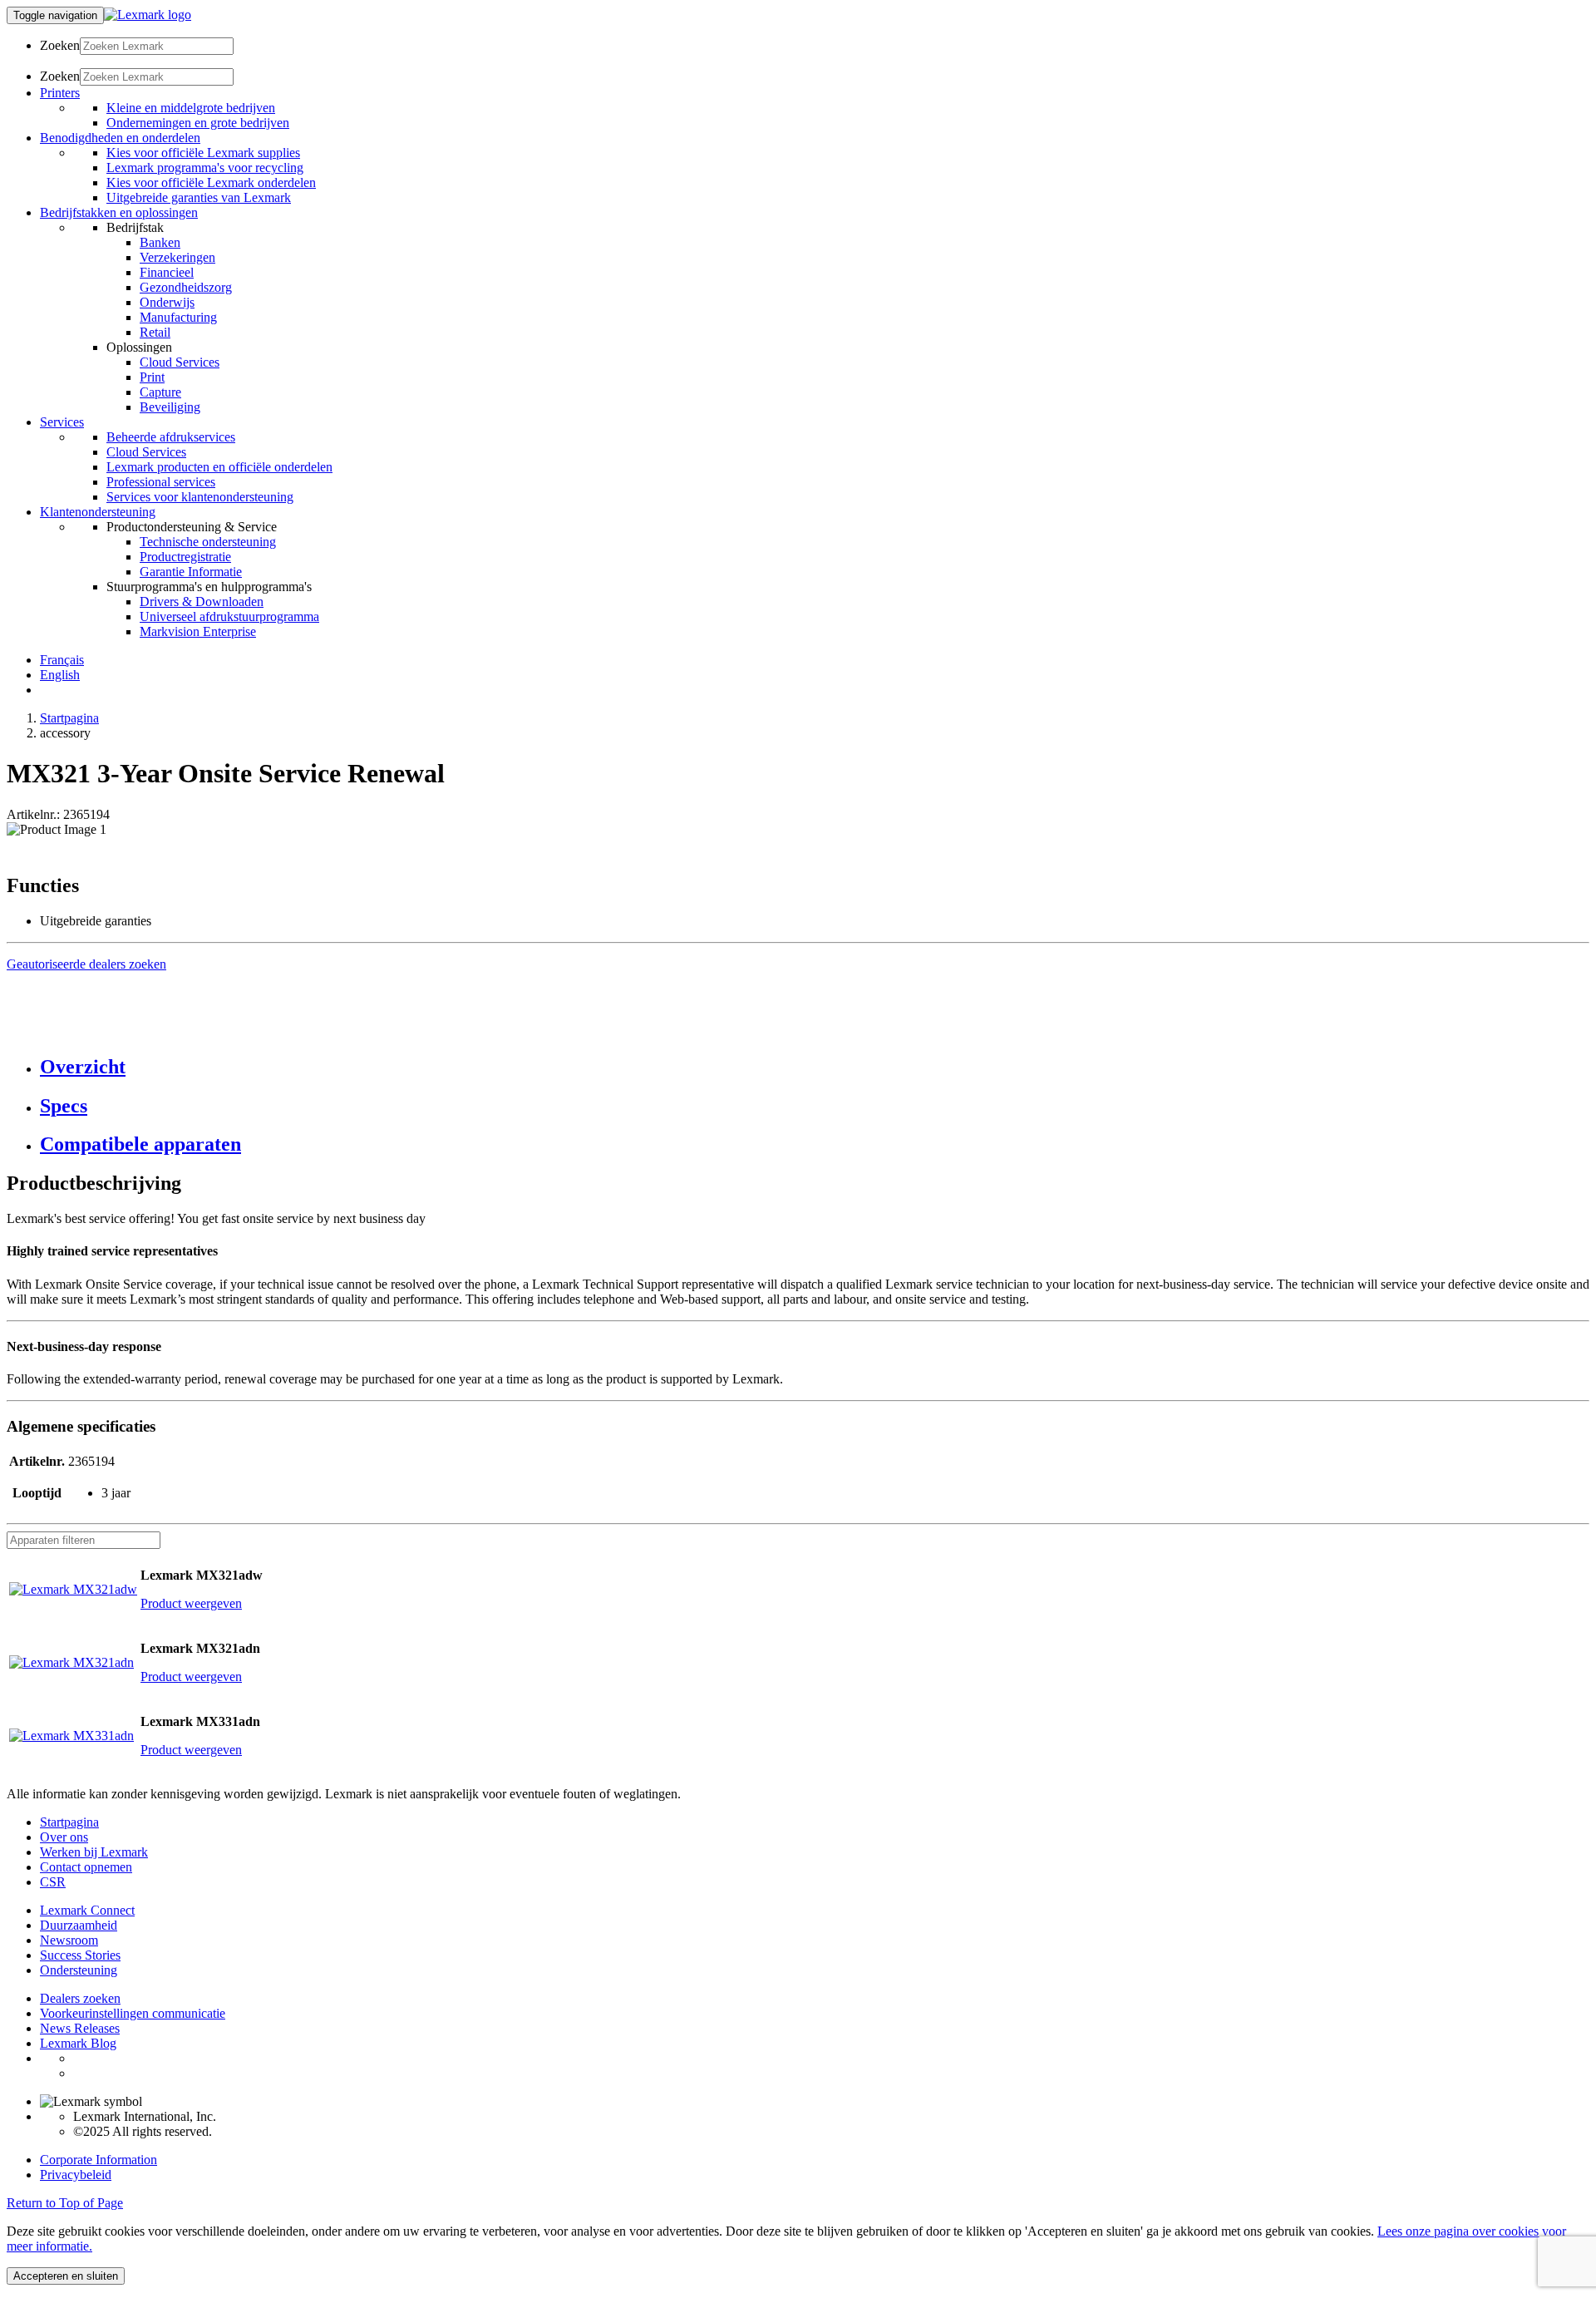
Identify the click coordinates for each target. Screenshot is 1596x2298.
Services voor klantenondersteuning (200, 497)
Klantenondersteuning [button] (98, 512)
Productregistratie (185, 557)
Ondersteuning (79, 1970)
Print (152, 377)
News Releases (80, 2028)
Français (62, 660)
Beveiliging (170, 407)
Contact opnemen (86, 1867)
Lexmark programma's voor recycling (205, 168)
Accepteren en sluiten (66, 2276)
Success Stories (80, 1955)
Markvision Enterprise (198, 631)
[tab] (815, 1067)
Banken (160, 242)
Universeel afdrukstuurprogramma (229, 616)
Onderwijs (167, 302)
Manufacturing (178, 317)
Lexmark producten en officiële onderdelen (219, 467)
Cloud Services (180, 362)
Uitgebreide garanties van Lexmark (199, 197)
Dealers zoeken (80, 1998)
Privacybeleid (76, 2175)
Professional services (161, 482)
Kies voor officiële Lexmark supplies (203, 153)
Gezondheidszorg (186, 287)
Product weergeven (191, 1603)
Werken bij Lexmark (94, 1852)
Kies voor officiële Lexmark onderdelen (211, 182)
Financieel (167, 272)
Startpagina (69, 718)
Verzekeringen (177, 257)
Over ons (64, 1837)
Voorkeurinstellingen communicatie (133, 2013)
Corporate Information (99, 2160)
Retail (155, 332)
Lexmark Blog (78, 2043)
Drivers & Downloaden (202, 602)
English (60, 675)
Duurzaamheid (79, 1925)
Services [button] (62, 422)
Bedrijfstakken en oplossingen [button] (119, 212)
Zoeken (60, 45)
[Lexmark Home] (148, 15)
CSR (53, 1882)
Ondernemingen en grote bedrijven (198, 123)
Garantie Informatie (191, 572)
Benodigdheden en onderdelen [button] (120, 138)
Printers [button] (60, 93)
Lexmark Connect (87, 1910)
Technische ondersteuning (208, 542)
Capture (160, 392)
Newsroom (69, 1940)
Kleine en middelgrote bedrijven (191, 108)
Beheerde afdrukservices (171, 437)
